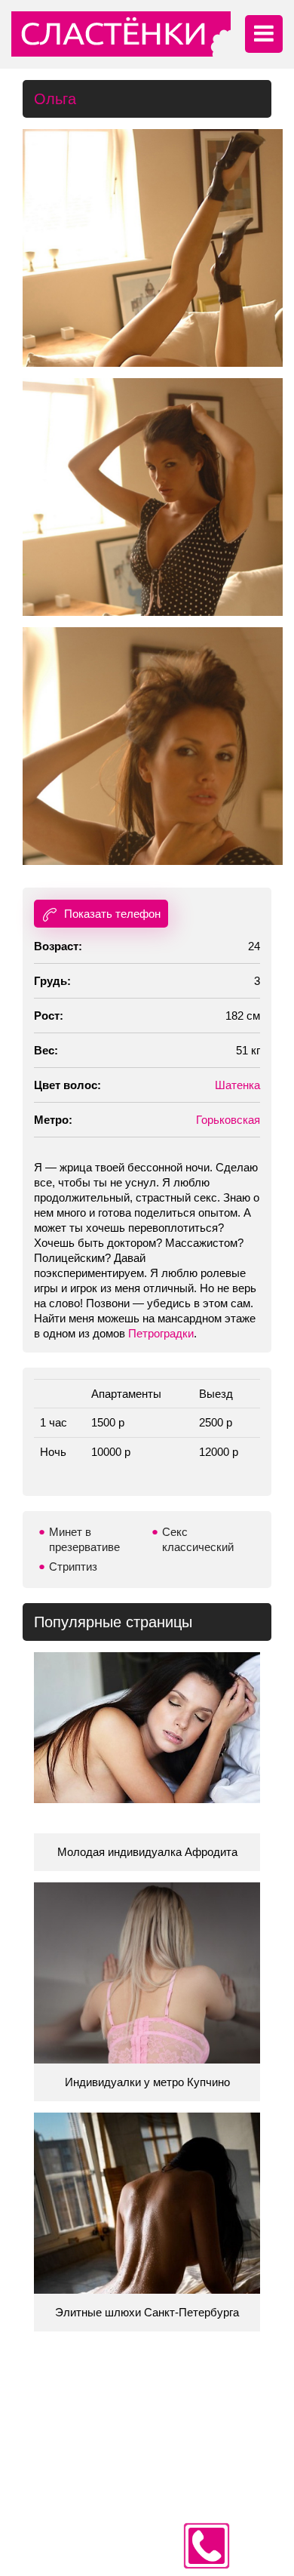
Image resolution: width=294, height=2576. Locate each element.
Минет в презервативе (84, 1539)
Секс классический (198, 1539)
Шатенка (237, 1085)
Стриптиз (73, 1567)
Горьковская (228, 1120)
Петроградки (161, 1333)
